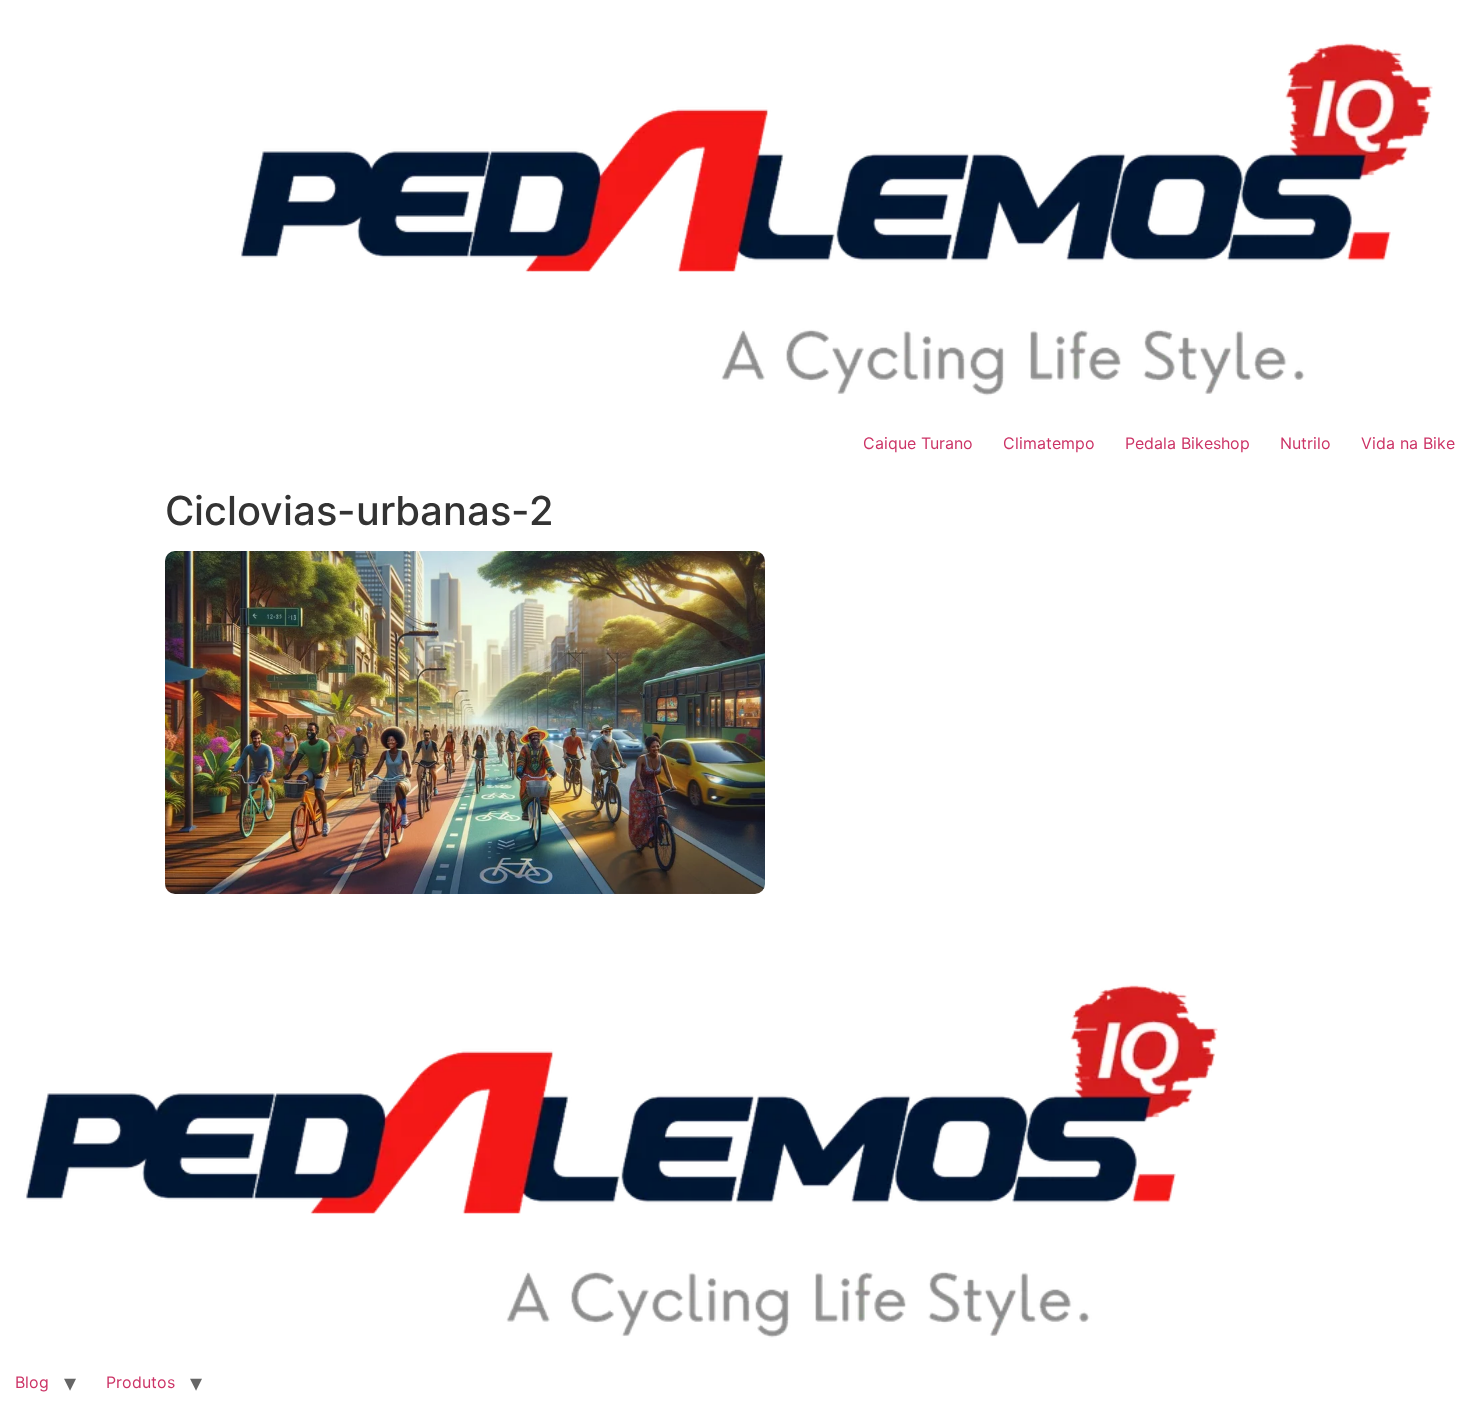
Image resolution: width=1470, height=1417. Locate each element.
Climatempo (1049, 443)
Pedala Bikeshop (1187, 443)
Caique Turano (918, 443)
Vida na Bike (1408, 443)
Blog (32, 1382)
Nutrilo (1305, 443)
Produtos (140, 1382)
